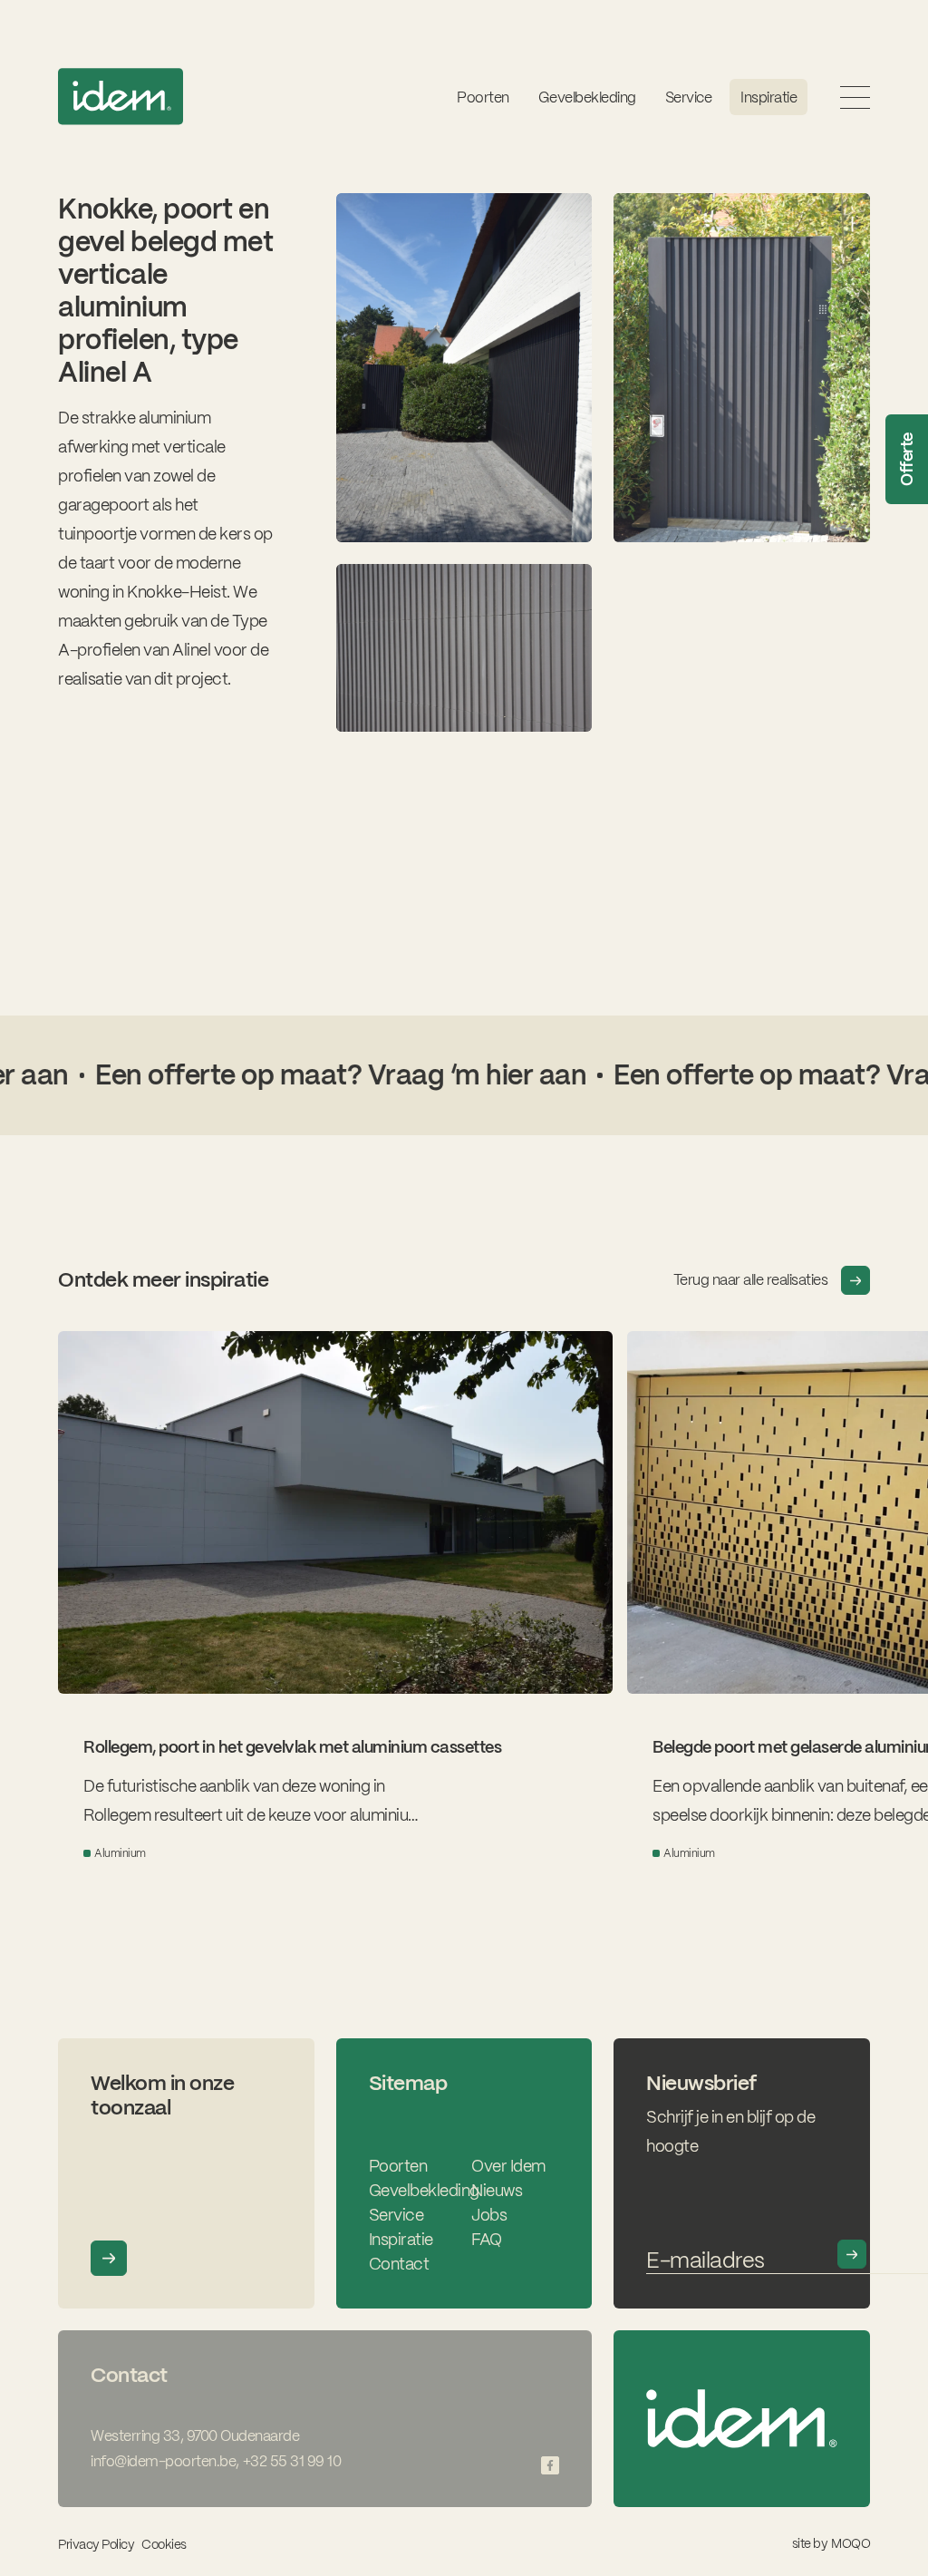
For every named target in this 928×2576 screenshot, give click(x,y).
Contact (399, 2264)
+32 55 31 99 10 (292, 2461)
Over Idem (508, 2166)
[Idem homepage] (121, 97)
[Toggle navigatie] (855, 97)
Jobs (489, 2215)
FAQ (487, 2239)
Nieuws (497, 2190)
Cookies (164, 2545)
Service (396, 2215)
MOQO (851, 2543)
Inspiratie (768, 97)
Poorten (483, 97)
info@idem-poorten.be (163, 2461)
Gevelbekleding (587, 97)
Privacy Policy (96, 2544)
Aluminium (120, 1853)
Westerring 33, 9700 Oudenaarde (195, 2436)
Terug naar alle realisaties (751, 1280)
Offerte (907, 460)
